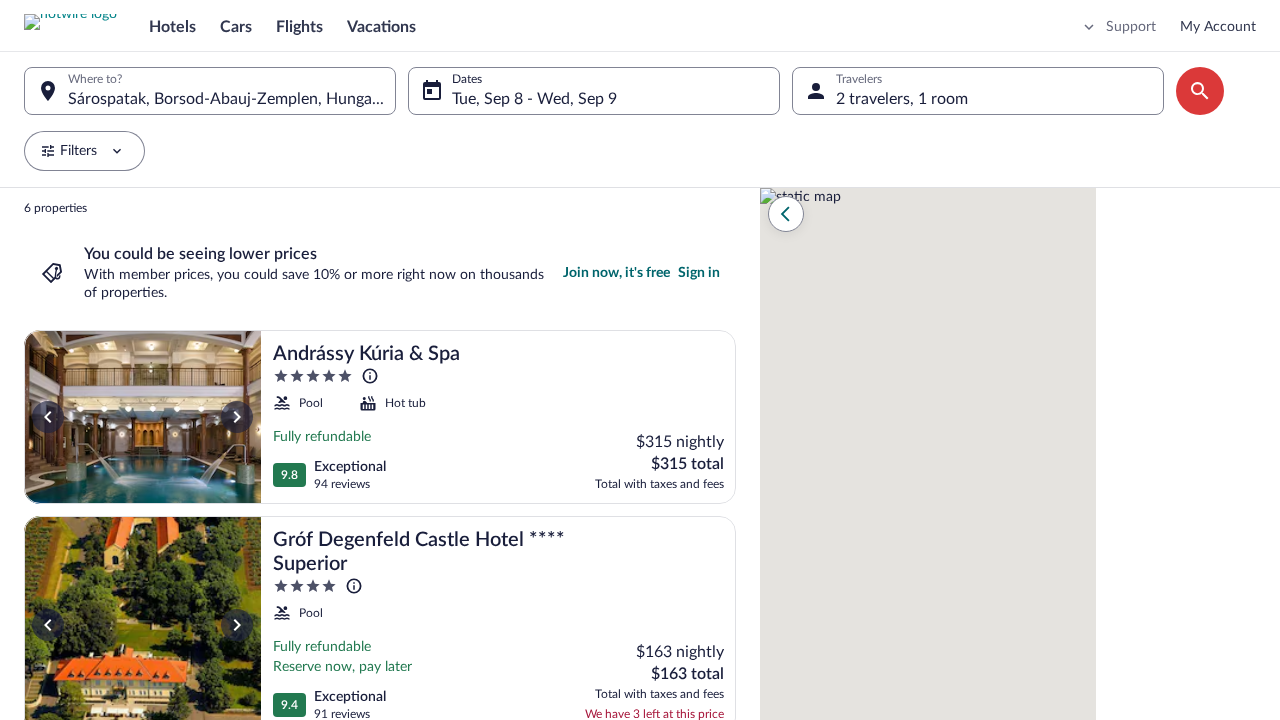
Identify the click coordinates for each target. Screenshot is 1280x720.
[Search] (1200, 91)
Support (1131, 27)
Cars (236, 27)
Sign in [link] (699, 273)
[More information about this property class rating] (370, 376)
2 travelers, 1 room (902, 99)
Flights (299, 27)
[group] (380, 454)
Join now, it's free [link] (616, 273)
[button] (786, 214)
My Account (1218, 27)
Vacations (381, 27)
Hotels (172, 27)
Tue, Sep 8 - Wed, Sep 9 (534, 99)
